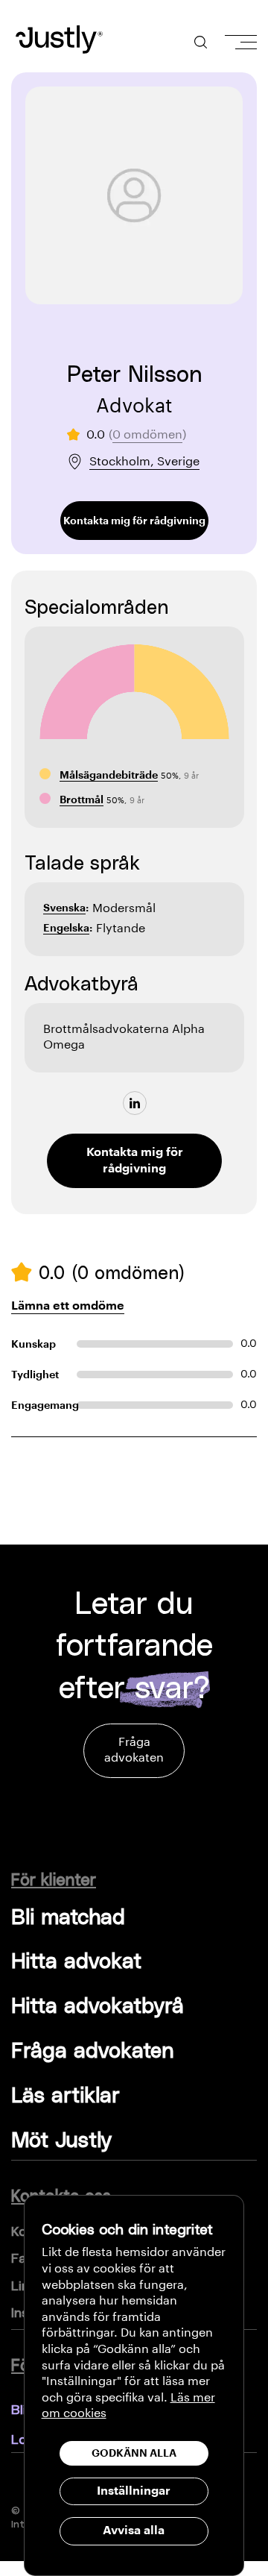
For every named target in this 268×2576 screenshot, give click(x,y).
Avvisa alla (134, 2531)
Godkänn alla (134, 2453)
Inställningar (134, 2491)
